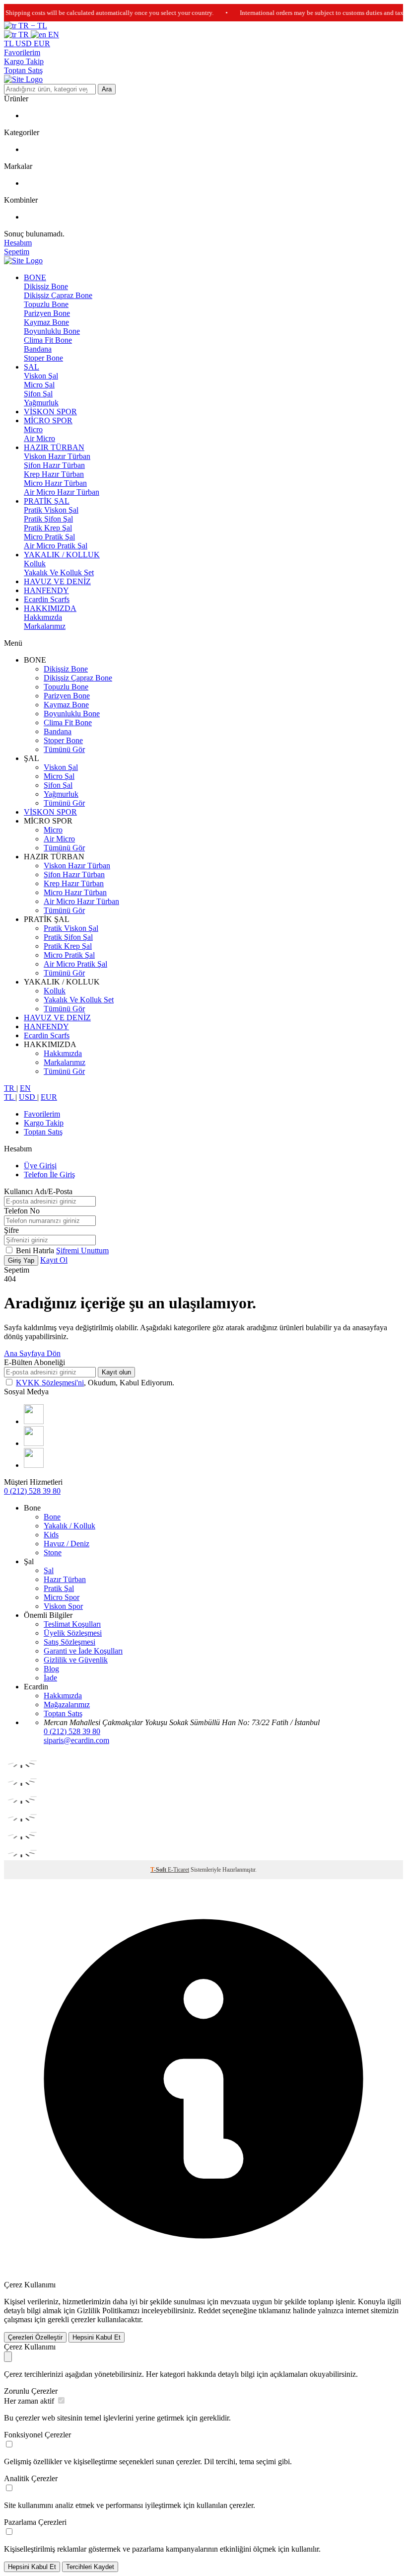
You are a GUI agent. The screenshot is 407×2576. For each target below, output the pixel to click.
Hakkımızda (43, 617)
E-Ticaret (178, 1870)
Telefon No (22, 1211)
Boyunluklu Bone (52, 331)
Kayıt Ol (54, 1260)
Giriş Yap (21, 1260)
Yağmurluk (41, 403)
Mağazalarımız (67, 1705)
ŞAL (32, 367)
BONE (35, 277)
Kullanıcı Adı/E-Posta (38, 1191)
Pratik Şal (59, 1588)
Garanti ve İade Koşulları (83, 1651)
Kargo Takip (24, 61)
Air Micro (39, 438)
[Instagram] (34, 1421)
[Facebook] (34, 1443)
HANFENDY (46, 590)
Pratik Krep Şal (48, 528)
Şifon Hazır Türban (54, 465)
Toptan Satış (23, 70)
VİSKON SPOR (50, 412)
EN (53, 35)
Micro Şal (39, 385)
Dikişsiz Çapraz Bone (58, 295)
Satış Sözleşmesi (69, 1642)
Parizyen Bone (47, 313)
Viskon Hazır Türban (57, 456)
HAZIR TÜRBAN (54, 447)
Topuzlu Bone (46, 304)
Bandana (38, 349)
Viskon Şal (41, 376)
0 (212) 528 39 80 (32, 1491)
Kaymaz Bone (46, 322)
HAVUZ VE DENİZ (57, 581)
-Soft (159, 1870)
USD (25, 43)
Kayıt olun (116, 1372)
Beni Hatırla (36, 1250)
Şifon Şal (38, 394)
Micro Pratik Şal (49, 537)
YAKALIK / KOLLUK (62, 555)
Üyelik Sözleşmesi (73, 1633)
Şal (49, 1570)
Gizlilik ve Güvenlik (76, 1660)
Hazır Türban (65, 1579)
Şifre (11, 1230)
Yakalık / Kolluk (69, 1526)
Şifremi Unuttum (82, 1250)
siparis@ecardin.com (76, 1740)
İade (50, 1678)
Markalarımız (45, 626)
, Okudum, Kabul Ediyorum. (95, 1383)
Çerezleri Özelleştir (35, 2337)
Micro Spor (62, 1597)
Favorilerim (22, 52)
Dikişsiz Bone (46, 286)
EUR (42, 43)
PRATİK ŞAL (47, 501)
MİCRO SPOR (48, 420)
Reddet (209, 2311)
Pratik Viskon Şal (51, 510)
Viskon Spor (63, 1606)
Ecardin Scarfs (47, 599)
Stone (53, 1553)
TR (24, 35)
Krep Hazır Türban (54, 474)
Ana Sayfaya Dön (32, 1353)
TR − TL (32, 26)
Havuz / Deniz (67, 1544)
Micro (33, 429)
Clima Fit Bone (48, 340)
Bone (52, 1517)
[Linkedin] (34, 1465)
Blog (51, 1669)
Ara (107, 89)
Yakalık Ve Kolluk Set (59, 572)
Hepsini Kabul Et (97, 2337)
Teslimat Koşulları (72, 1624)
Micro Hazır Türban (55, 483)
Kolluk (35, 564)
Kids (51, 1535)
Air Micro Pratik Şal (56, 546)
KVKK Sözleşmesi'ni (50, 1383)
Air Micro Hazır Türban (62, 492)
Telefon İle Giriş (49, 1174)
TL (10, 43)
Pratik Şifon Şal (48, 519)
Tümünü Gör (64, 749)
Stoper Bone (43, 358)
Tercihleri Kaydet (90, 2567)
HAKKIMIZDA (50, 608)
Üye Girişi (40, 1166)
